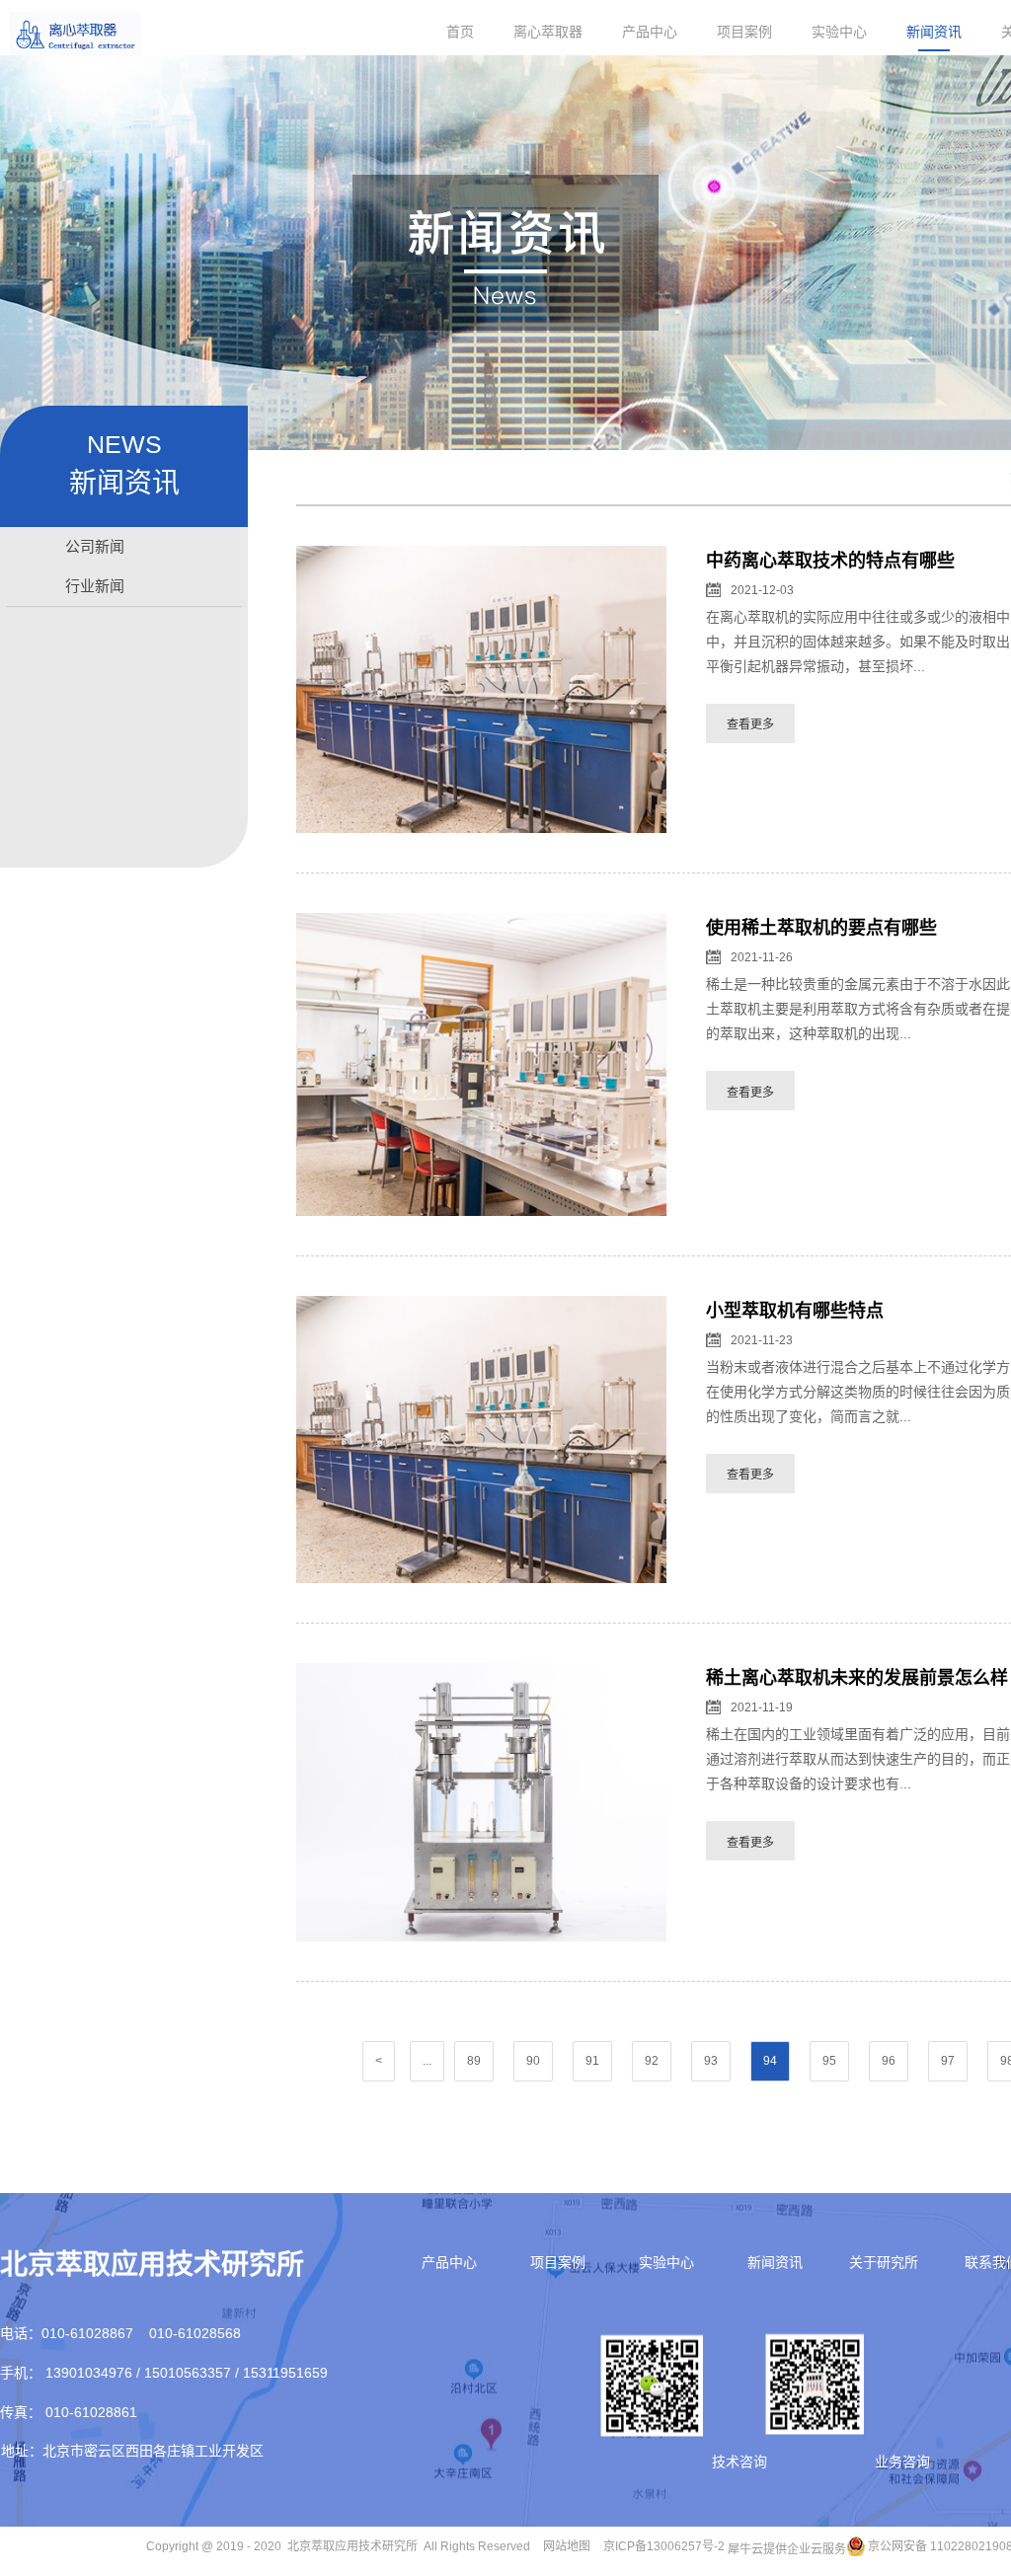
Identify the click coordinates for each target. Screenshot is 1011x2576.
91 (592, 2061)
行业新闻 (95, 586)
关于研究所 (884, 2262)
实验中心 (839, 32)
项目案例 (744, 32)
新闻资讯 (934, 32)
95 (829, 2061)
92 (652, 2061)
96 (889, 2061)
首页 (460, 32)
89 (474, 2061)
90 (533, 2061)
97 (948, 2061)
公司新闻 (95, 546)
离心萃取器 (548, 32)
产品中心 (650, 32)
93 (711, 2061)
